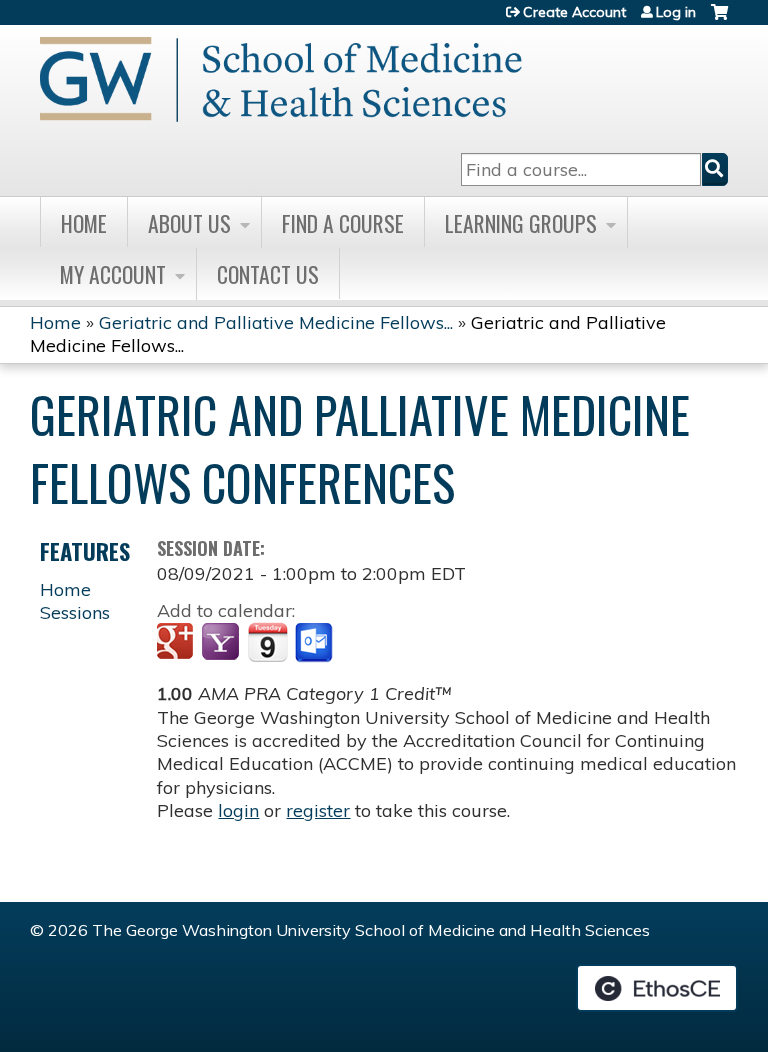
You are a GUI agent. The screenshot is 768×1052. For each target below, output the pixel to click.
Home (84, 223)
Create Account (574, 12)
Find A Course (343, 223)
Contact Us (268, 274)
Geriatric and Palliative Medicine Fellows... (276, 322)
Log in (676, 12)
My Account (113, 274)
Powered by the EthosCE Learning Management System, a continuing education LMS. (657, 988)
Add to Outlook (315, 643)
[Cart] (719, 19)
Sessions (75, 612)
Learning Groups (521, 223)
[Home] (281, 79)
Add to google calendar (177, 643)
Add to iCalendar (267, 642)
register (318, 810)
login (238, 810)
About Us (189, 223)
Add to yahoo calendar (222, 643)
